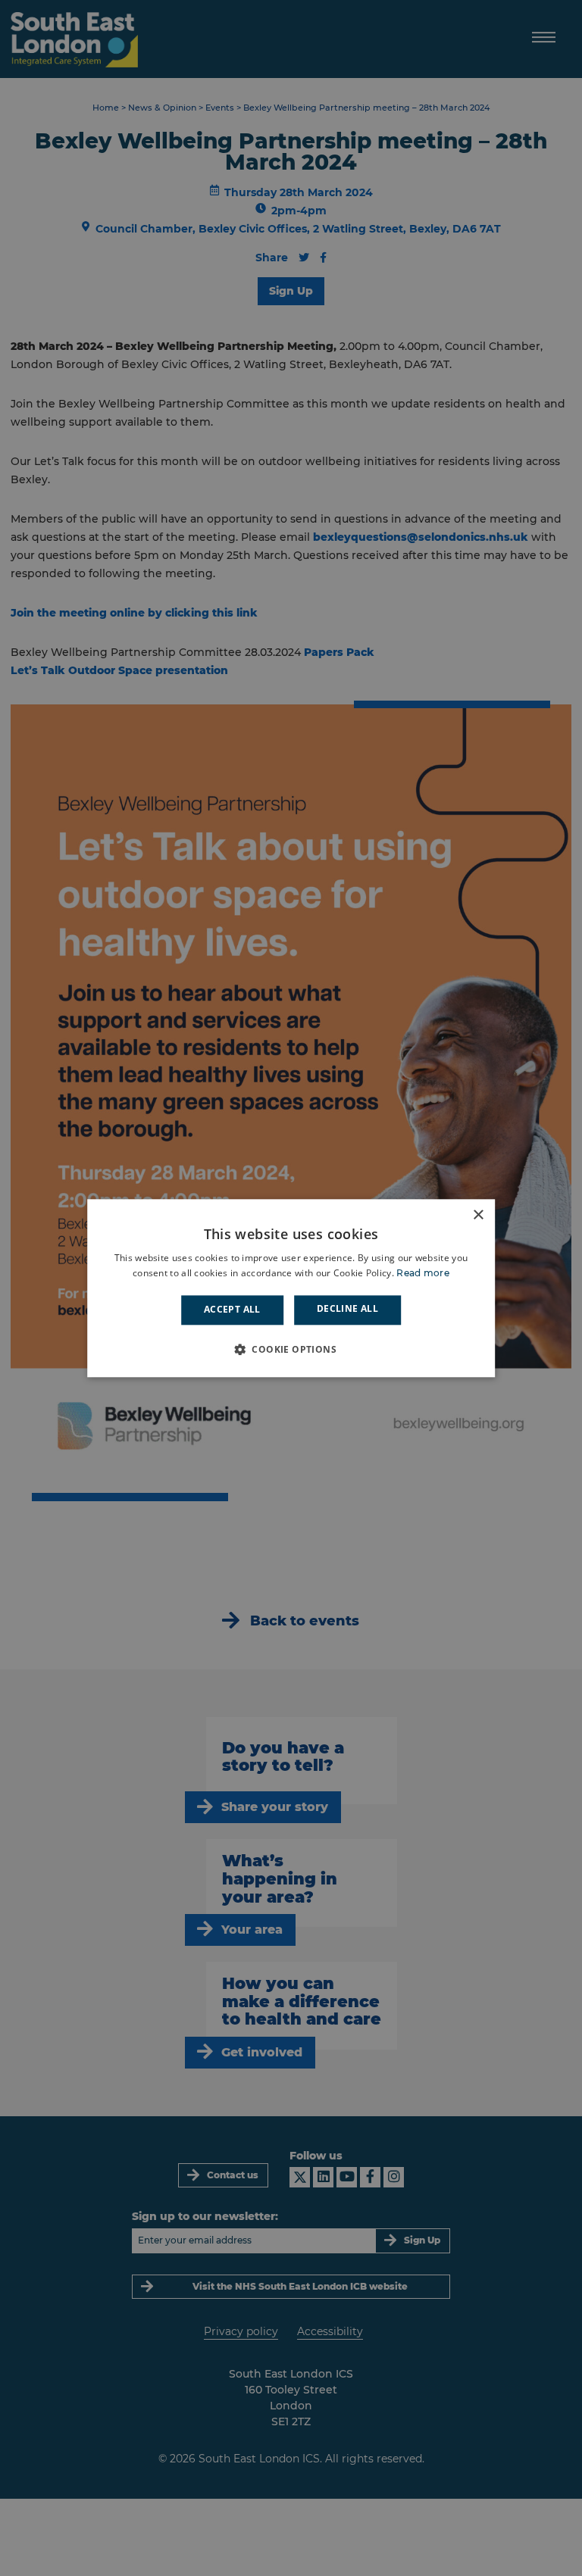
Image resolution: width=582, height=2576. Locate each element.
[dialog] (291, 1288)
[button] (291, 1349)
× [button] (478, 1215)
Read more (423, 1273)
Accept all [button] (232, 1310)
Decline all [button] (347, 1309)
